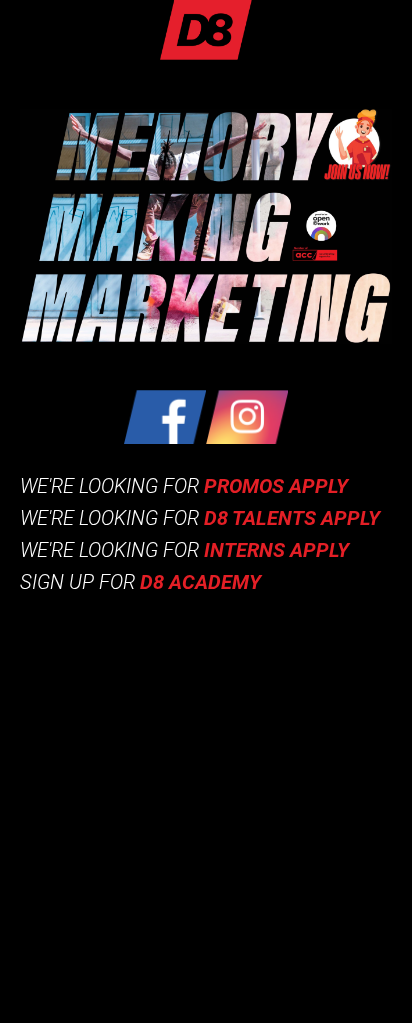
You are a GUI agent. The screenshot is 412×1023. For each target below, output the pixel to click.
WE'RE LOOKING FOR (184, 486)
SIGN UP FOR (140, 582)
